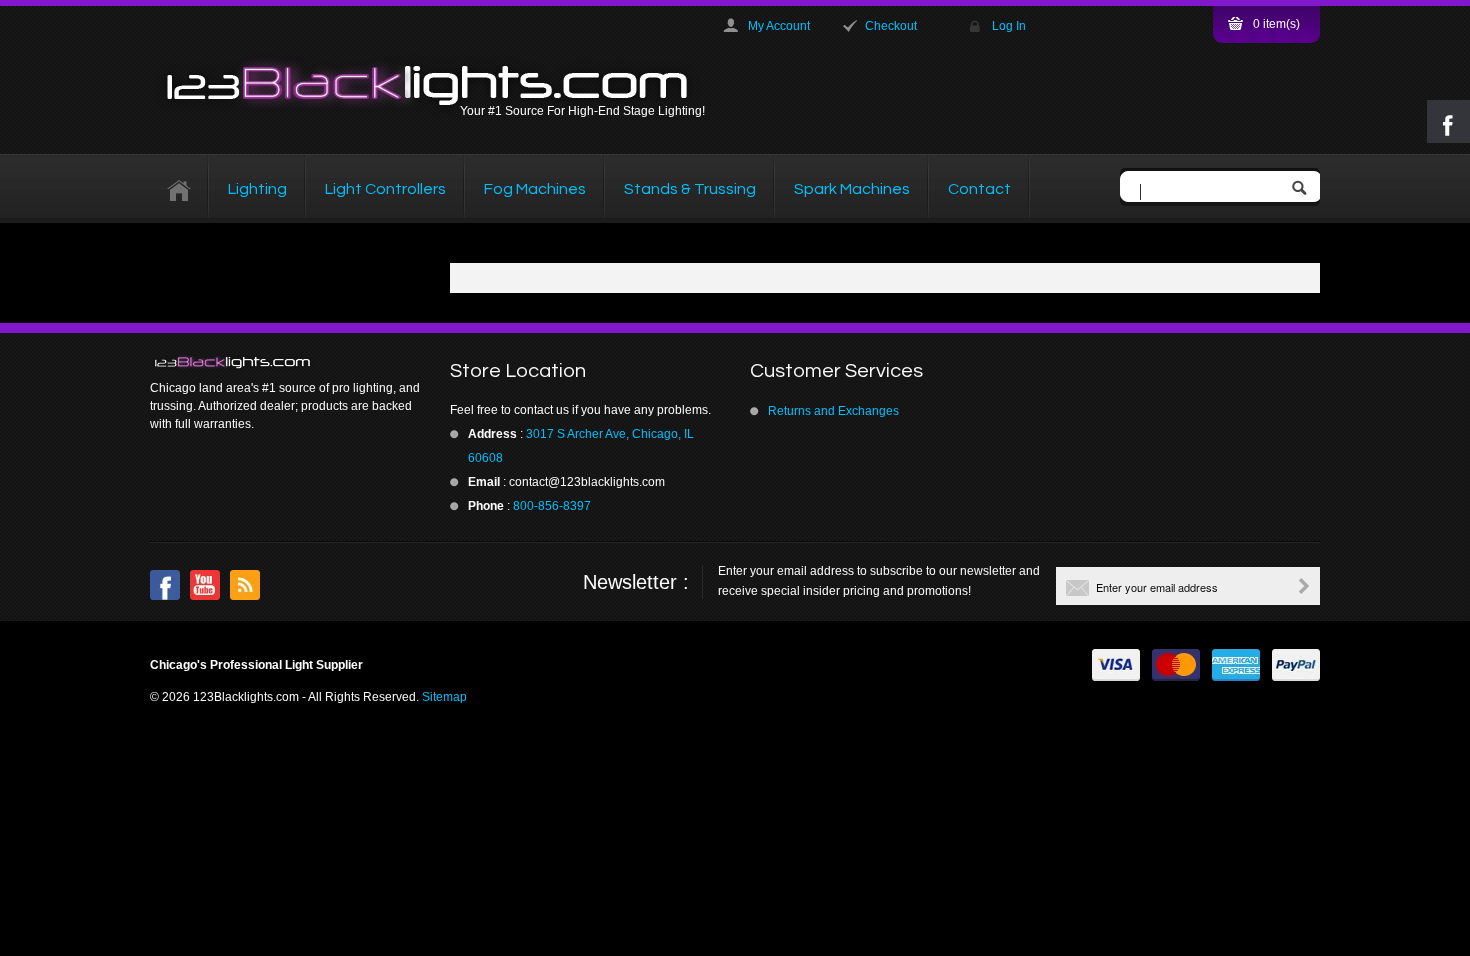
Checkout (891, 26)
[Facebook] (165, 585)
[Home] (179, 189)
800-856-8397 (552, 506)
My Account (779, 26)
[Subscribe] (1304, 586)
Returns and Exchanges (833, 411)
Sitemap (444, 697)
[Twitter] (205, 585)
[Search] (1304, 189)
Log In (1009, 26)
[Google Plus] (245, 585)
